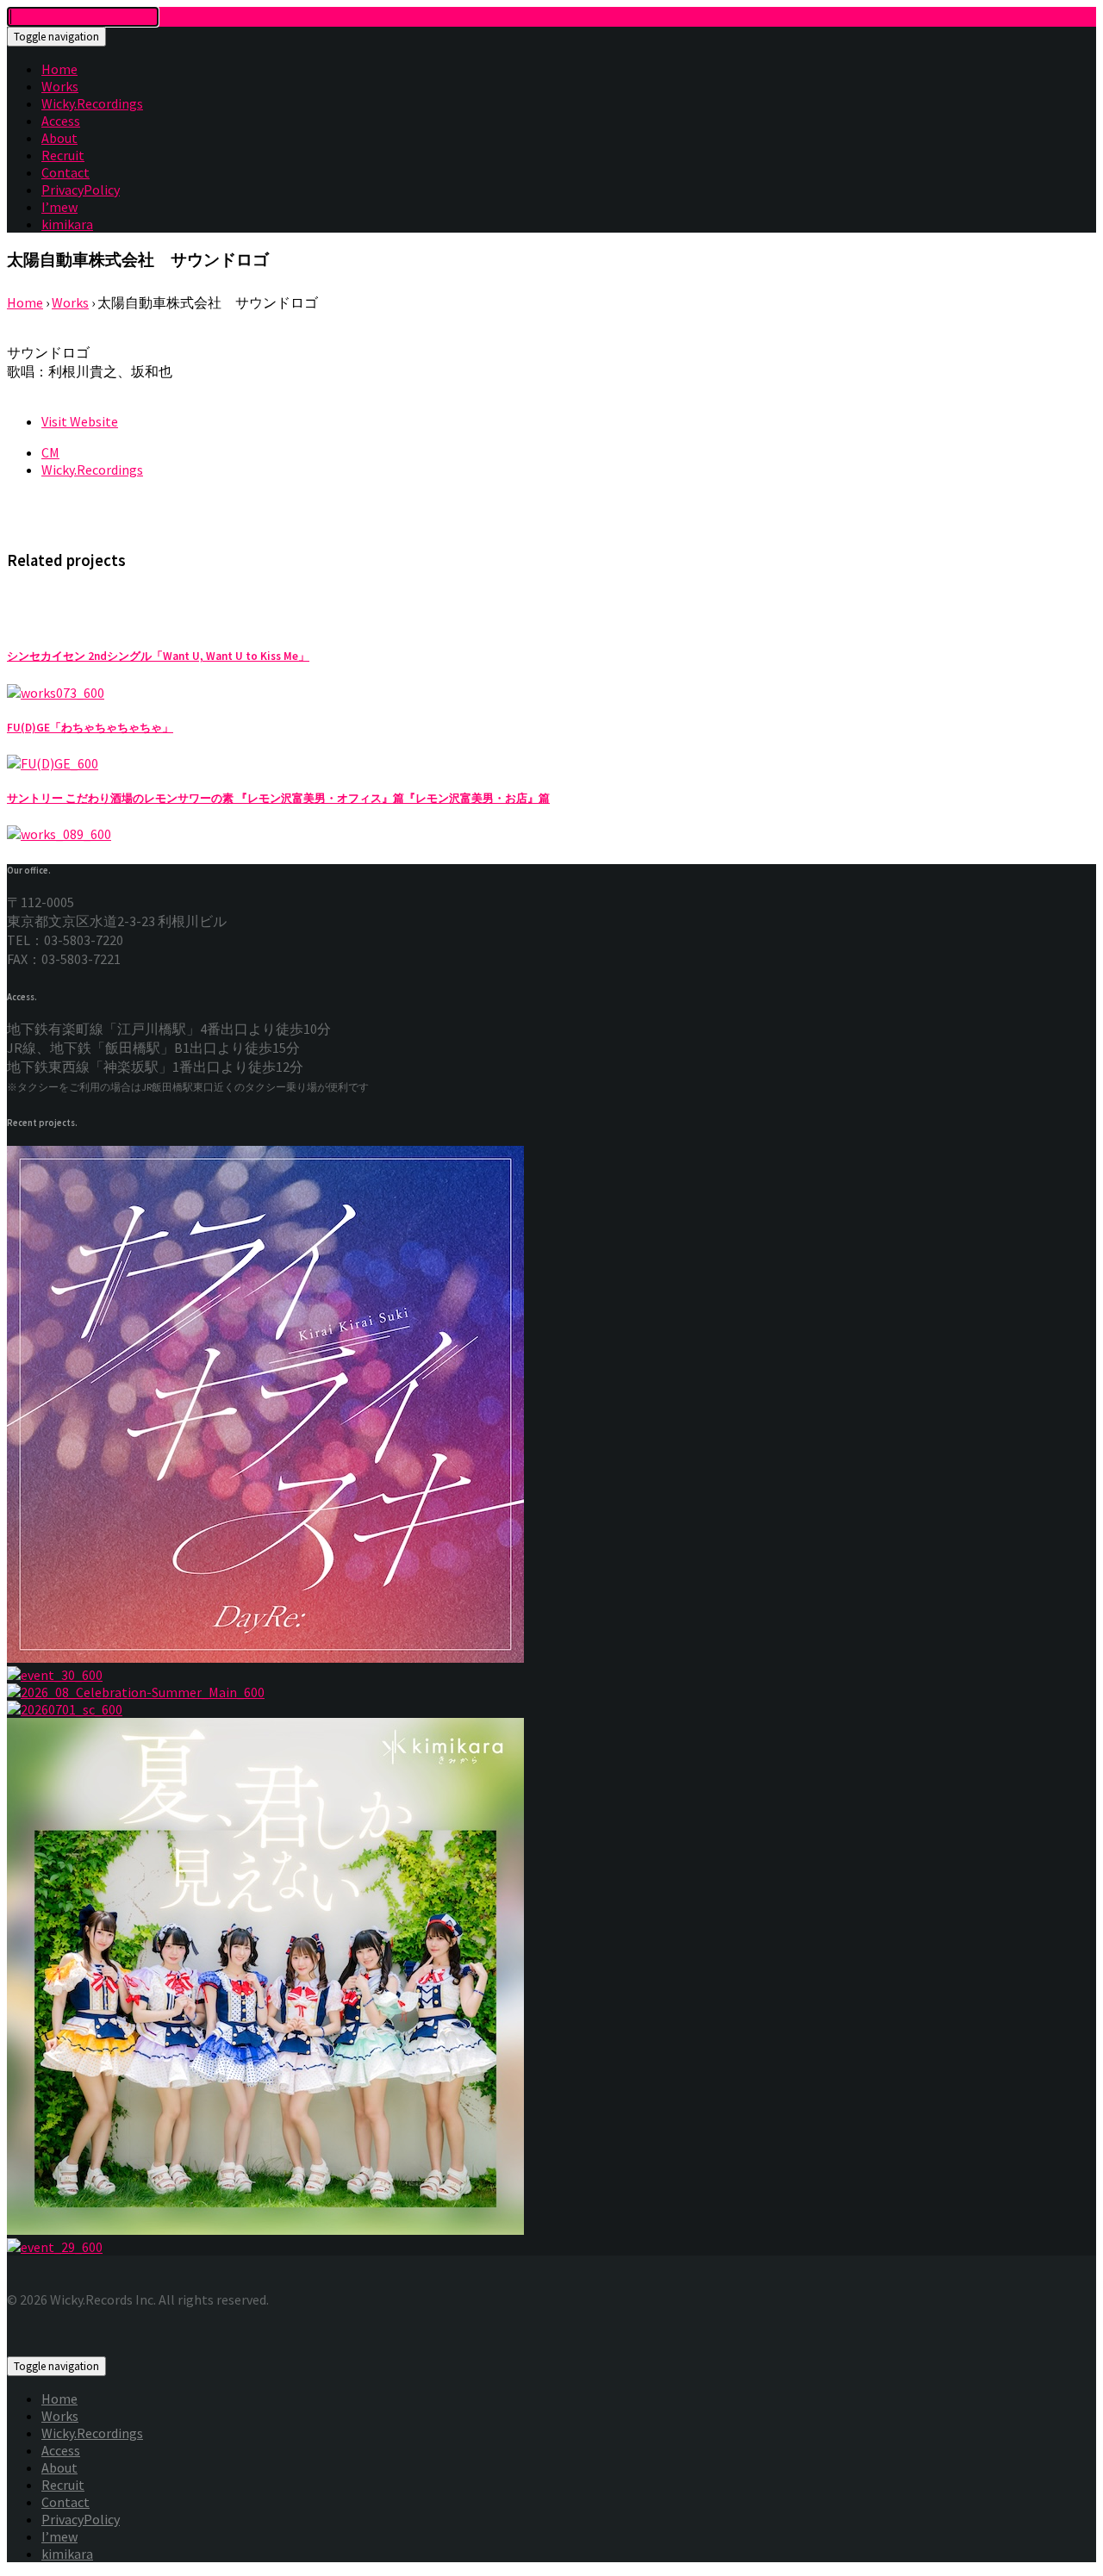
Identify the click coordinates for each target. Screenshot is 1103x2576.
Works (60, 86)
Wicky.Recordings (92, 103)
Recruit (63, 155)
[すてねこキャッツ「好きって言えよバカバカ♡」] (551, 1709)
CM (50, 452)
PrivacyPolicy (81, 190)
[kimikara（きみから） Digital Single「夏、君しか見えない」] (551, 1978)
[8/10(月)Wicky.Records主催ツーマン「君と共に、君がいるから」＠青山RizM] (551, 2247)
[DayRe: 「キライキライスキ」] (551, 1406)
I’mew (59, 207)
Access (61, 121)
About (59, 138)
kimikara (67, 224)
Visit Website (80, 421)
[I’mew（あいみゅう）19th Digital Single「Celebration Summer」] (551, 1692)
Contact (65, 172)
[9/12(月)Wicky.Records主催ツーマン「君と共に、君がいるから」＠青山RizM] (551, 1675)
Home (59, 69)
